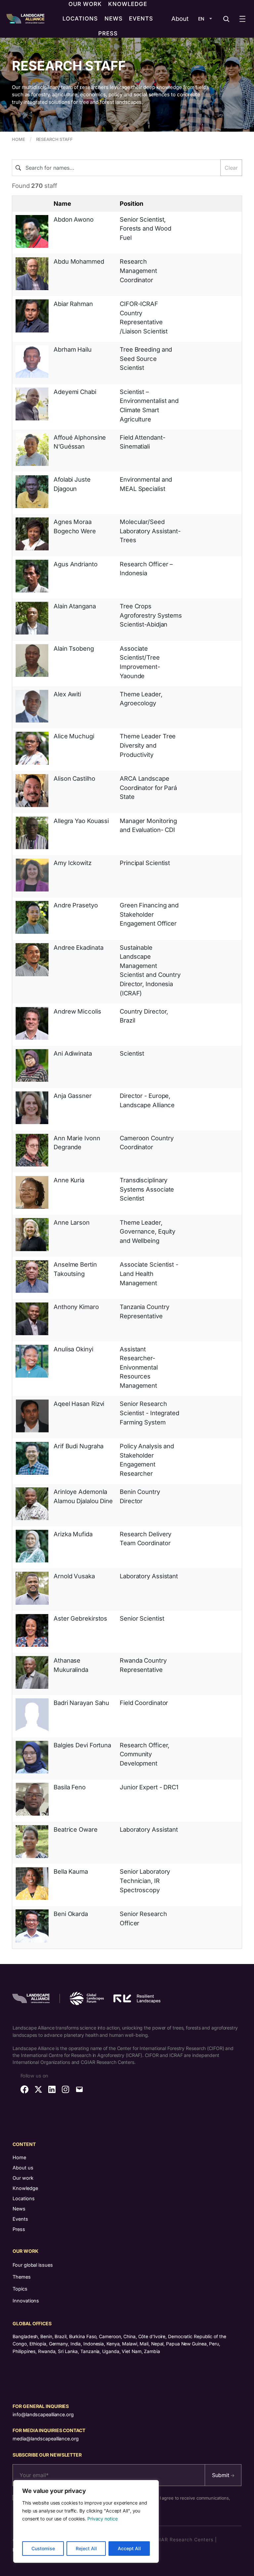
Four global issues (33, 2265)
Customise (43, 2548)
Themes (21, 2277)
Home (19, 2157)
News (19, 2209)
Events (20, 2219)
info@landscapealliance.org (43, 2414)
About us (23, 2168)
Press (19, 2229)
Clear (231, 168)
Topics (20, 2289)
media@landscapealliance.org (45, 2439)
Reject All (86, 2548)
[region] (86, 2521)
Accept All (129, 2548)
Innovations (26, 2301)
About (180, 19)
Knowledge (25, 2188)
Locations (24, 2198)
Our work (23, 2178)
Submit (221, 2475)
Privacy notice (103, 2519)
